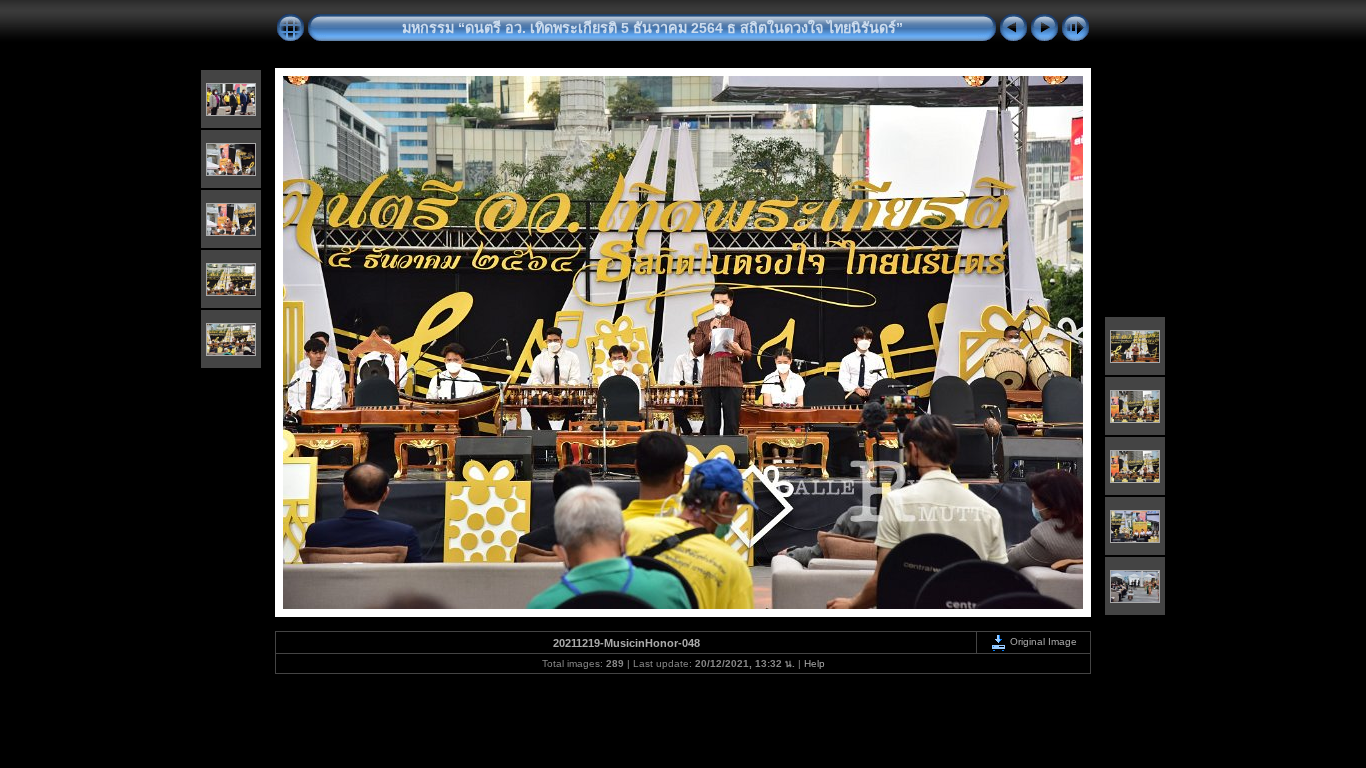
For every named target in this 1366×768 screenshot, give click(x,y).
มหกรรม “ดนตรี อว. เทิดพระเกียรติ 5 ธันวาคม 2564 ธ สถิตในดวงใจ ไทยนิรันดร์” (652, 28)
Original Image (1042, 641)
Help (814, 663)
